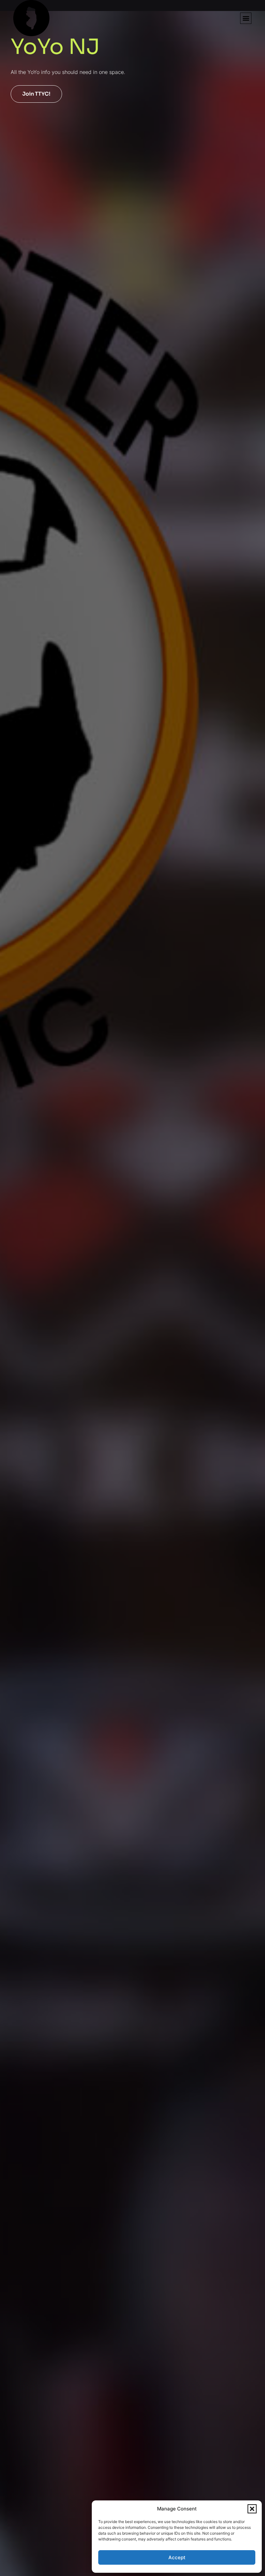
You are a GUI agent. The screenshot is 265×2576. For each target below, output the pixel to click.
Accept (177, 2557)
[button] (252, 2509)
